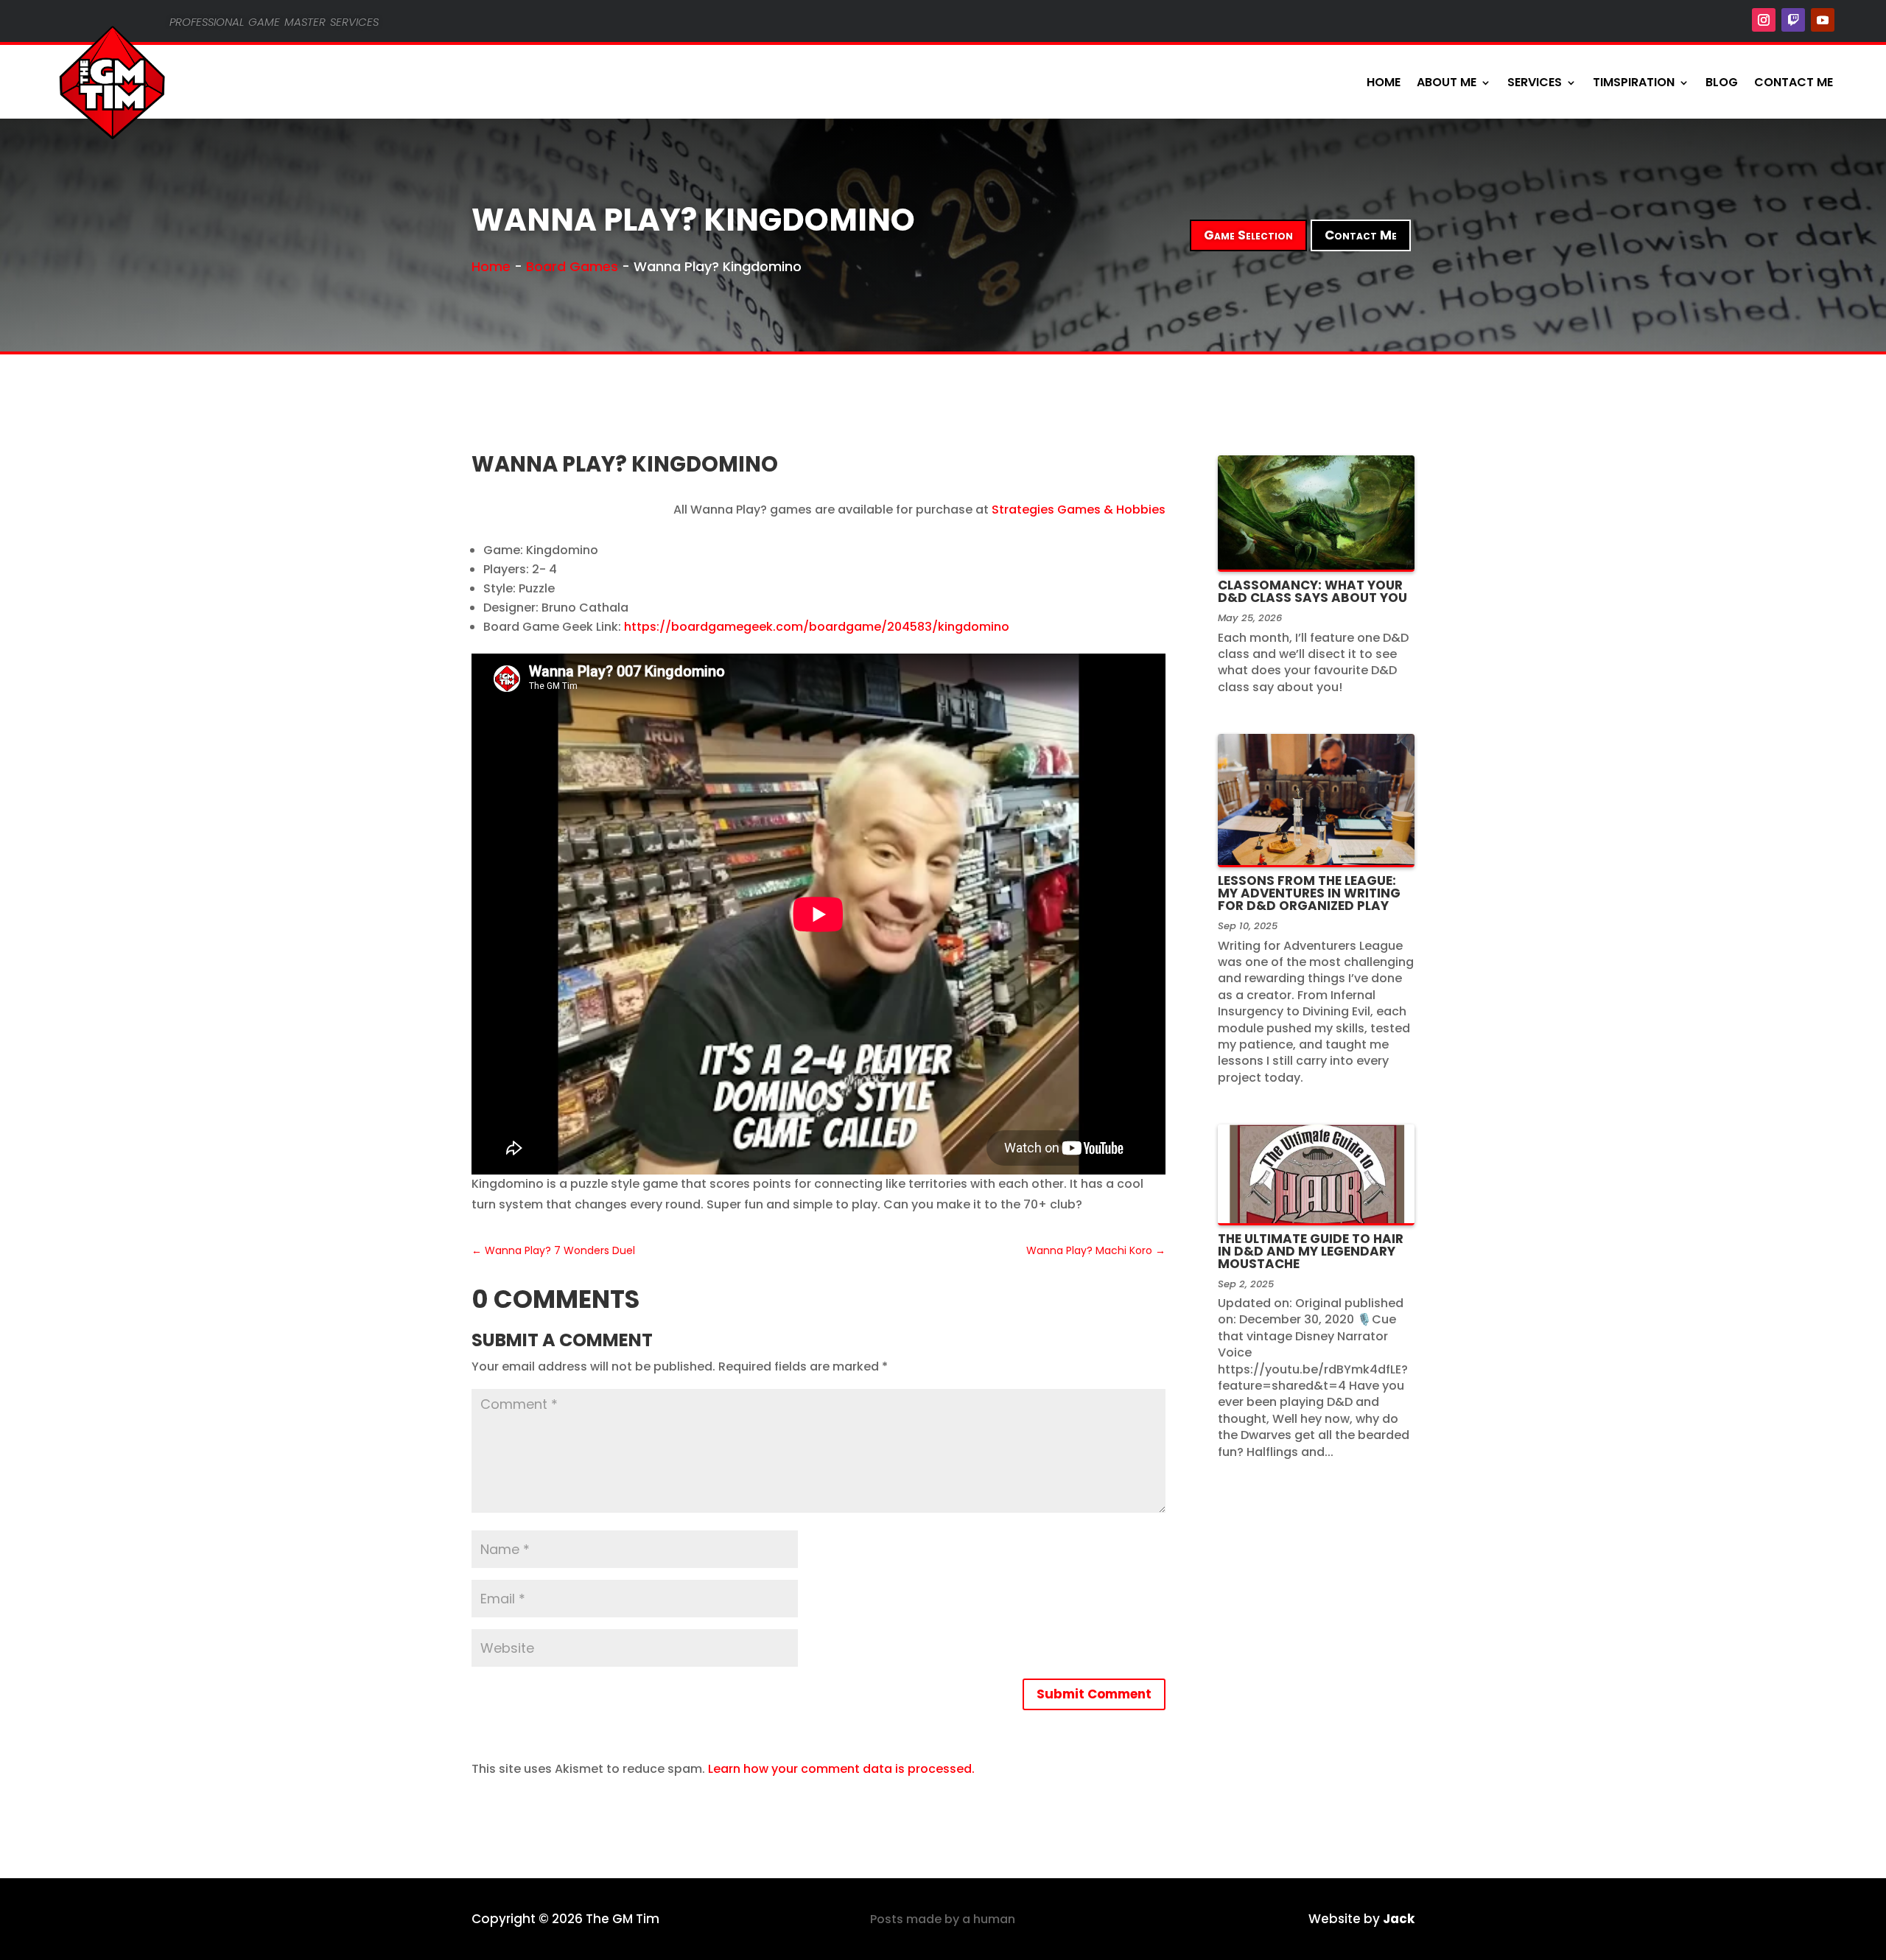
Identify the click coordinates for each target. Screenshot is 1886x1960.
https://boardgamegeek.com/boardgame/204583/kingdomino (817, 627)
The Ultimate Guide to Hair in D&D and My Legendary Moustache (1311, 1251)
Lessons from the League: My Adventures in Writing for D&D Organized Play (1309, 893)
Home (1384, 82)
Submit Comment (1094, 1694)
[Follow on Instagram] (1764, 20)
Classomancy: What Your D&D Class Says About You (1312, 591)
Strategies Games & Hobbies (1079, 510)
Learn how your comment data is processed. (841, 1769)
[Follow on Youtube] (1823, 20)
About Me (1447, 82)
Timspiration (1634, 82)
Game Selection (1248, 235)
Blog (1722, 82)
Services (1535, 82)
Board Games (572, 266)
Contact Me (1794, 82)
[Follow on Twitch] (1793, 20)
